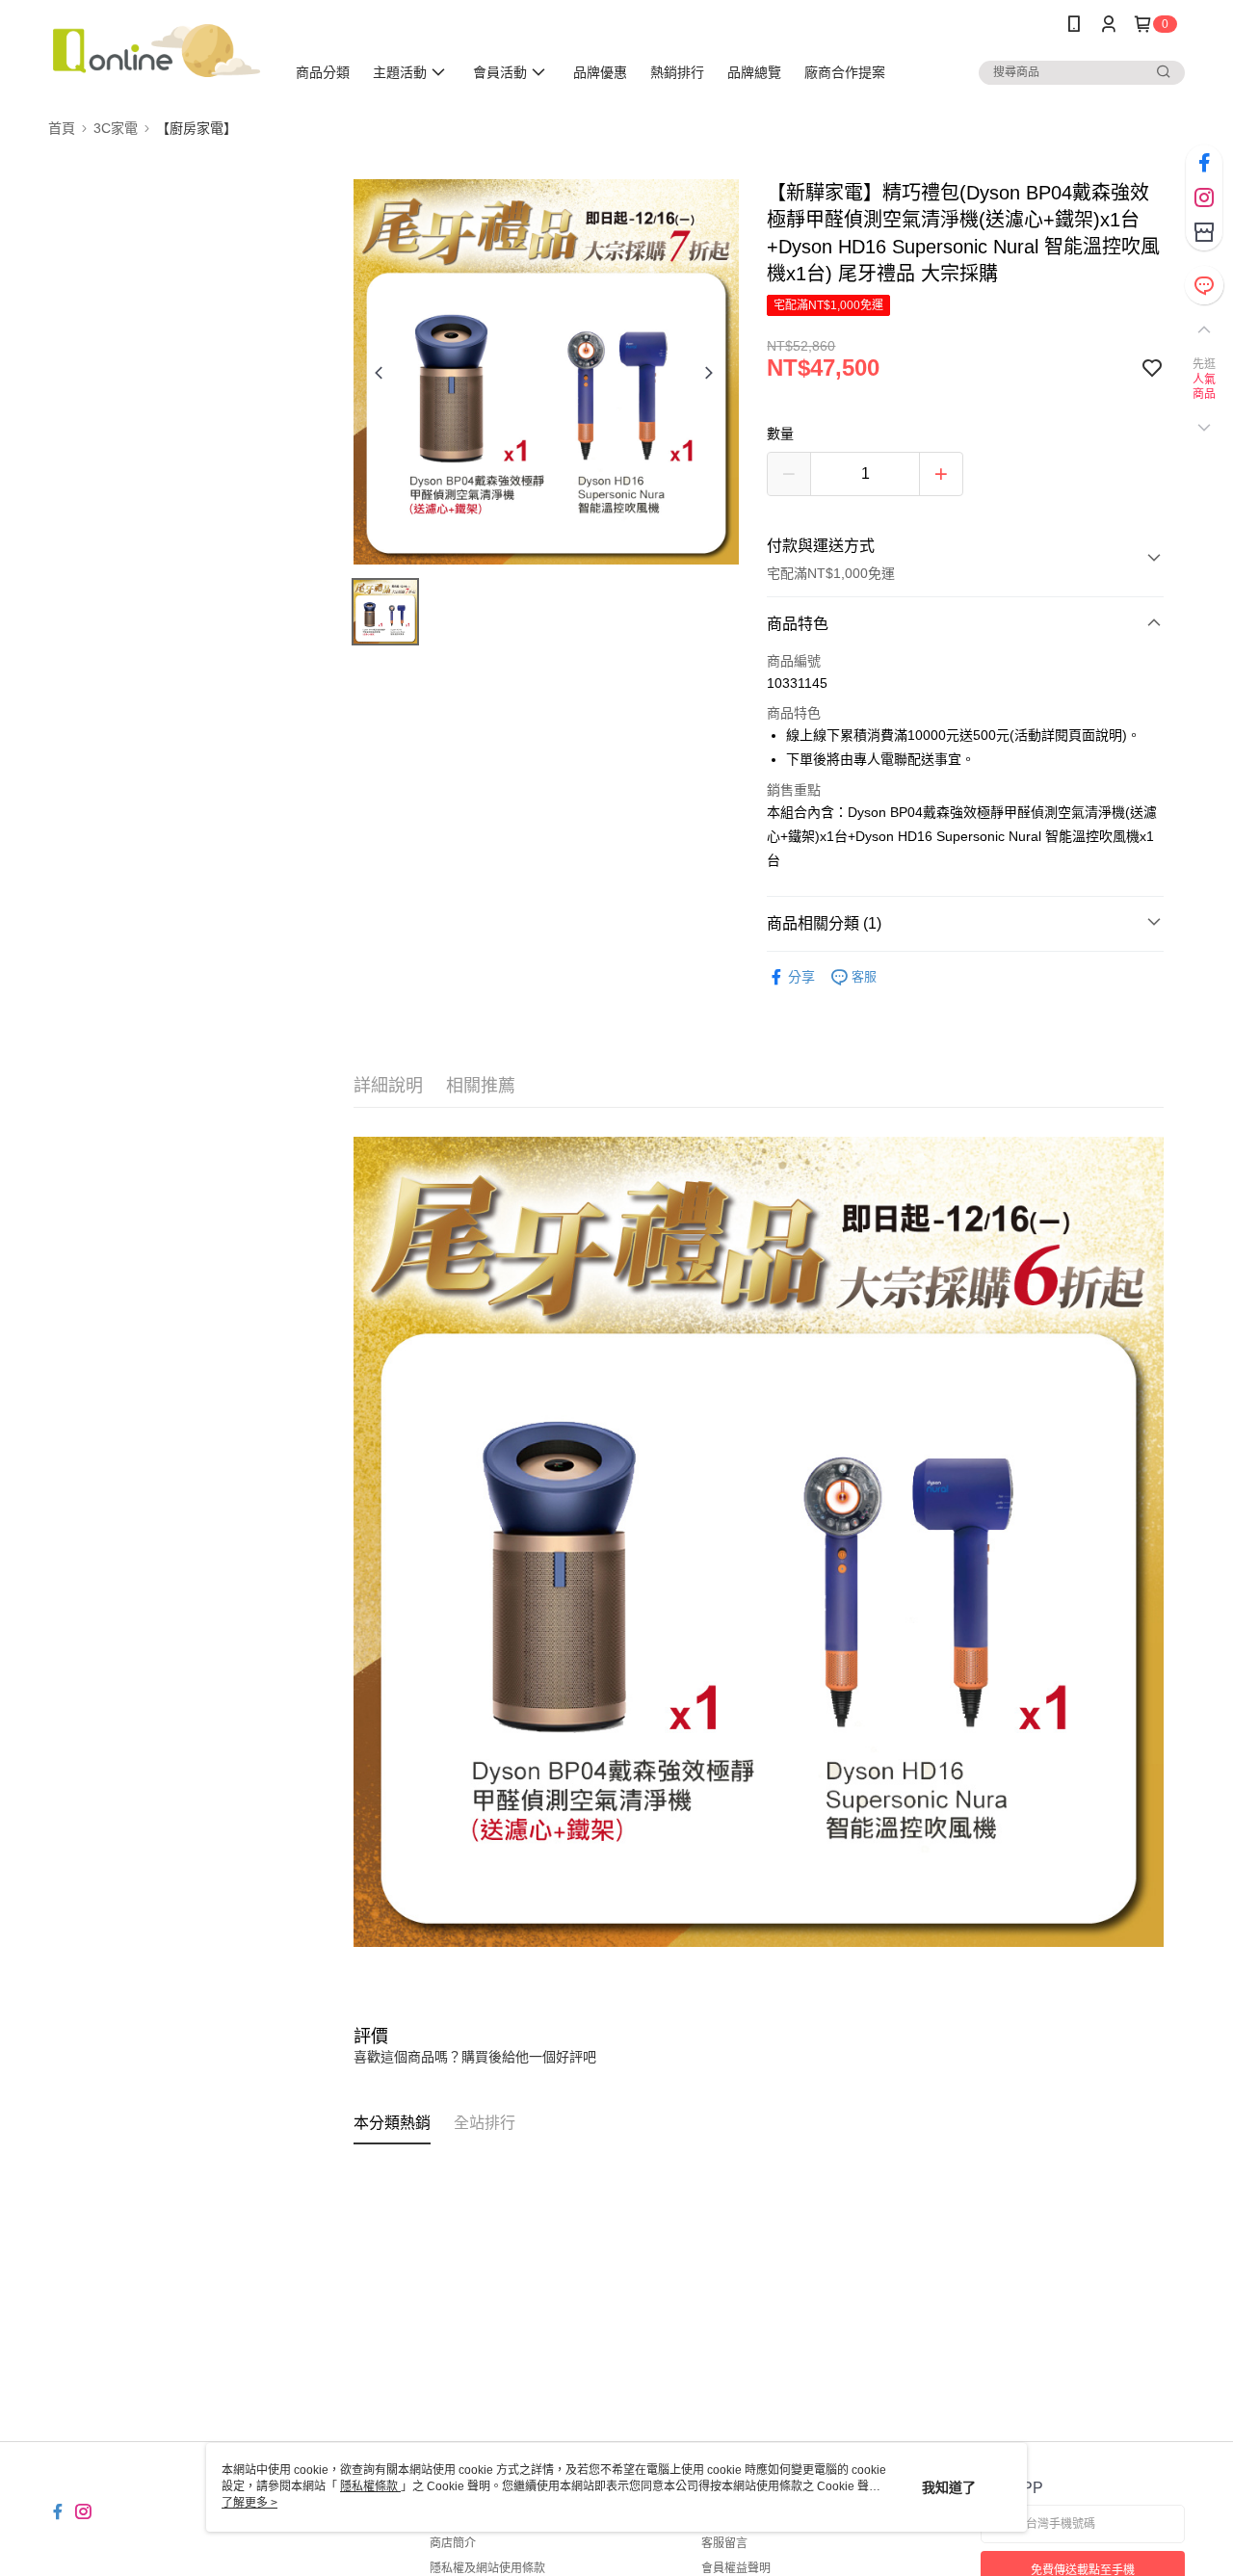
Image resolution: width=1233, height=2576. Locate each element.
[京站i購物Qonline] (155, 51)
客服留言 (724, 2543)
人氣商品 (1205, 387)
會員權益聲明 (736, 2568)
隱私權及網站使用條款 (487, 2568)
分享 (801, 977)
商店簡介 (453, 2543)
